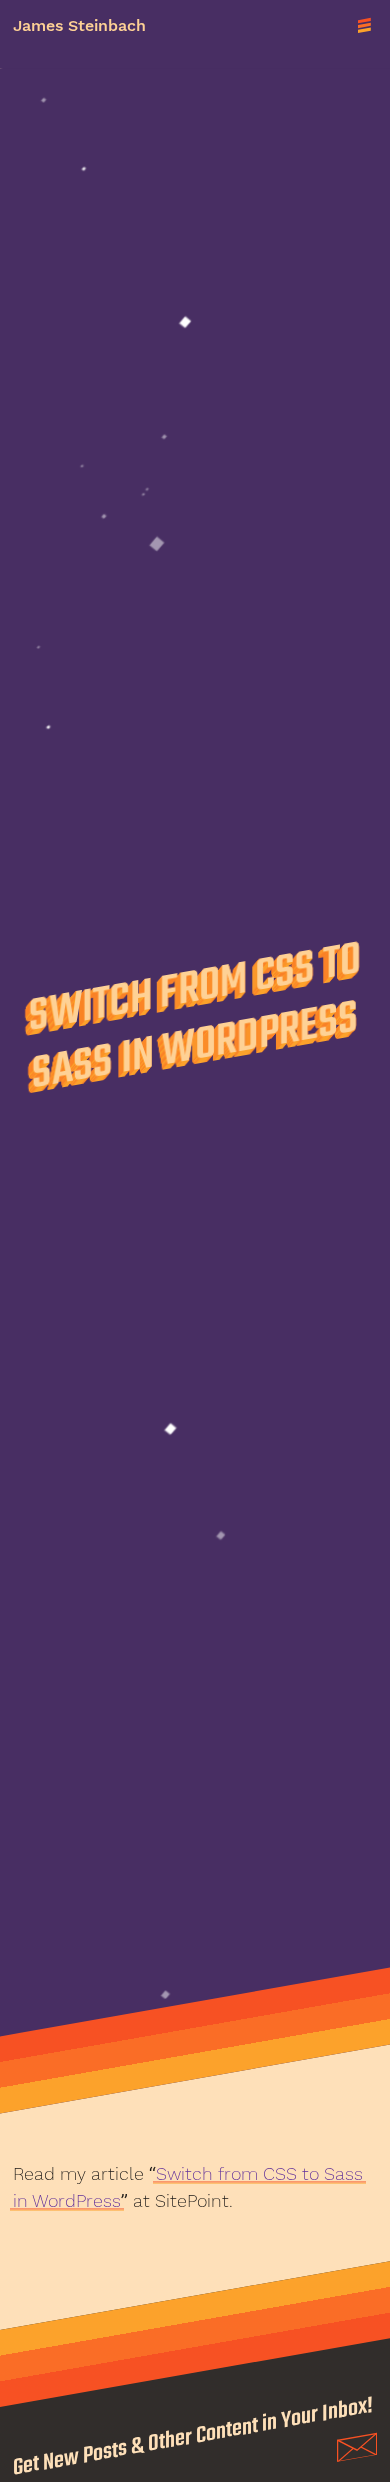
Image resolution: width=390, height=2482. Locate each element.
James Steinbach (79, 26)
